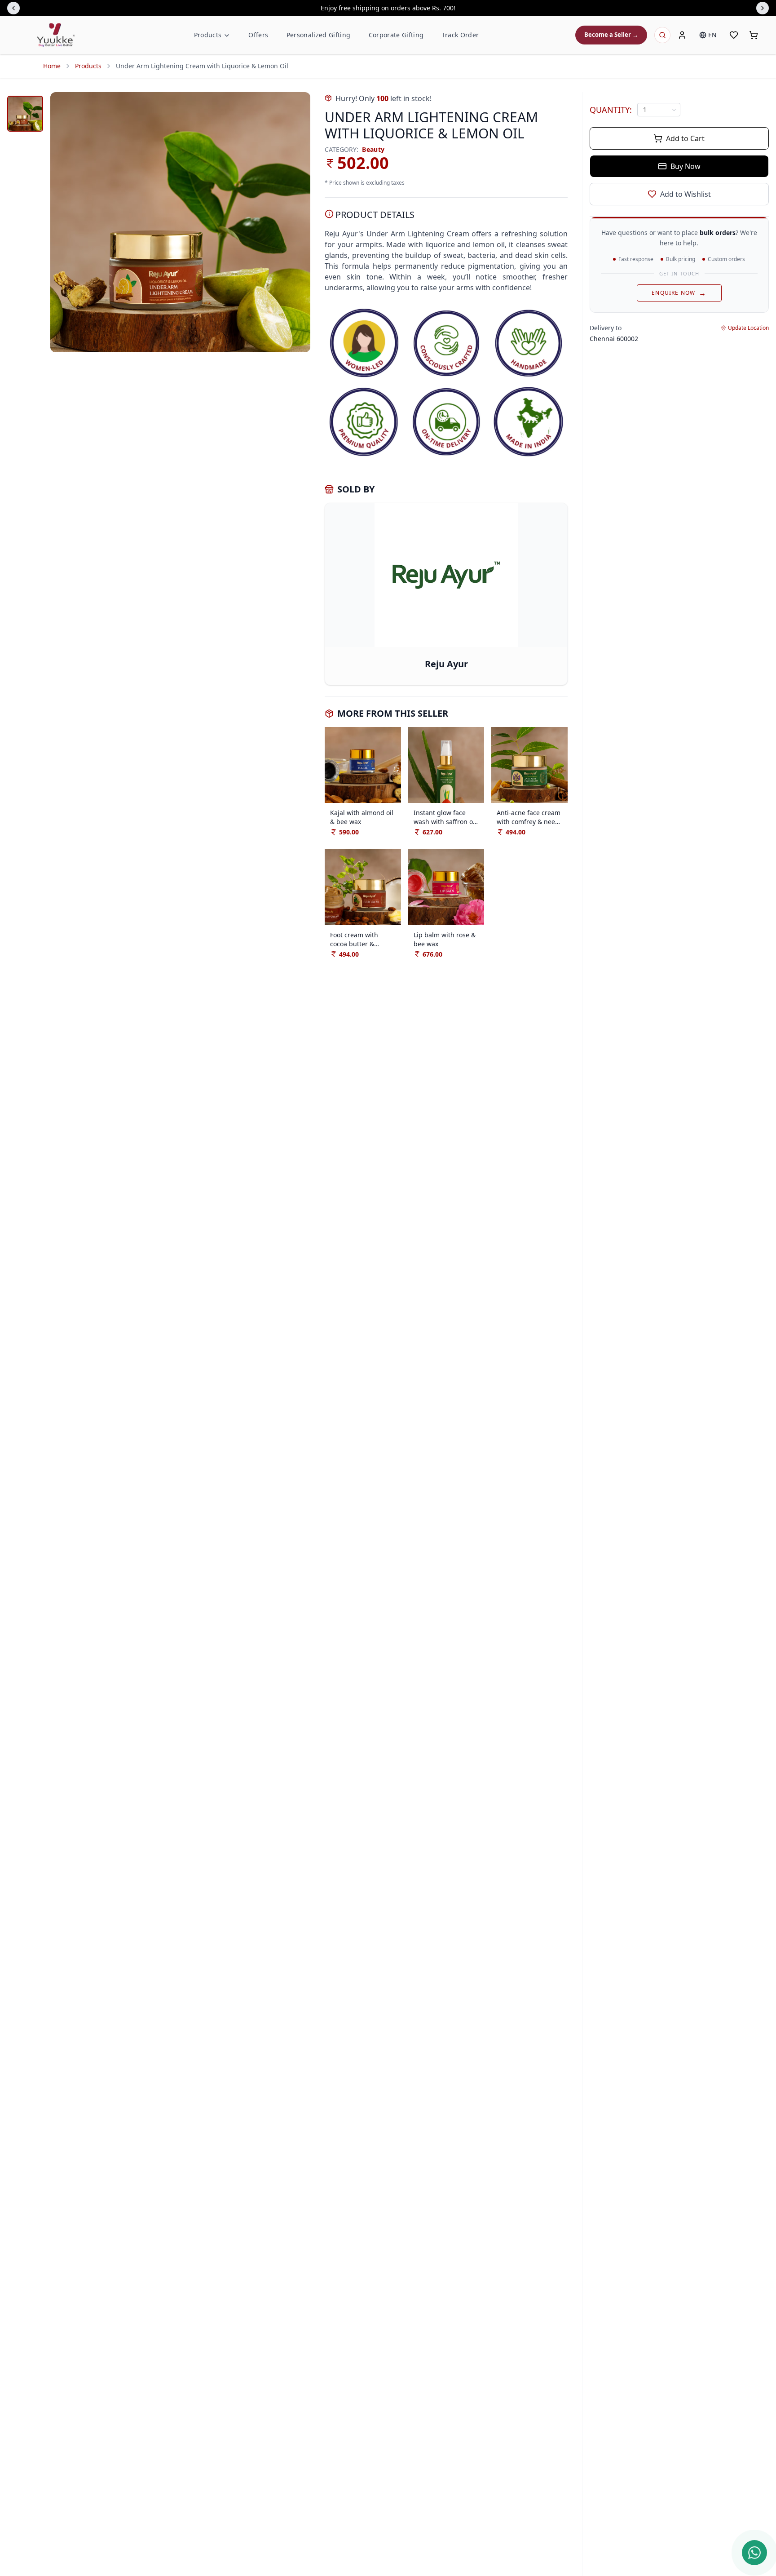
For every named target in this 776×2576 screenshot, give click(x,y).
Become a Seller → (611, 35)
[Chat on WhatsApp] (754, 2553)
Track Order (461, 35)
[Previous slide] (13, 8)
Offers (258, 35)
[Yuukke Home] (56, 35)
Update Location (748, 328)
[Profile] (682, 35)
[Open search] (662, 35)
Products (208, 35)
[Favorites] (734, 35)
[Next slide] (763, 8)
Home (52, 66)
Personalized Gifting (319, 35)
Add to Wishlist (686, 194)
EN (712, 35)
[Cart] (754, 35)
